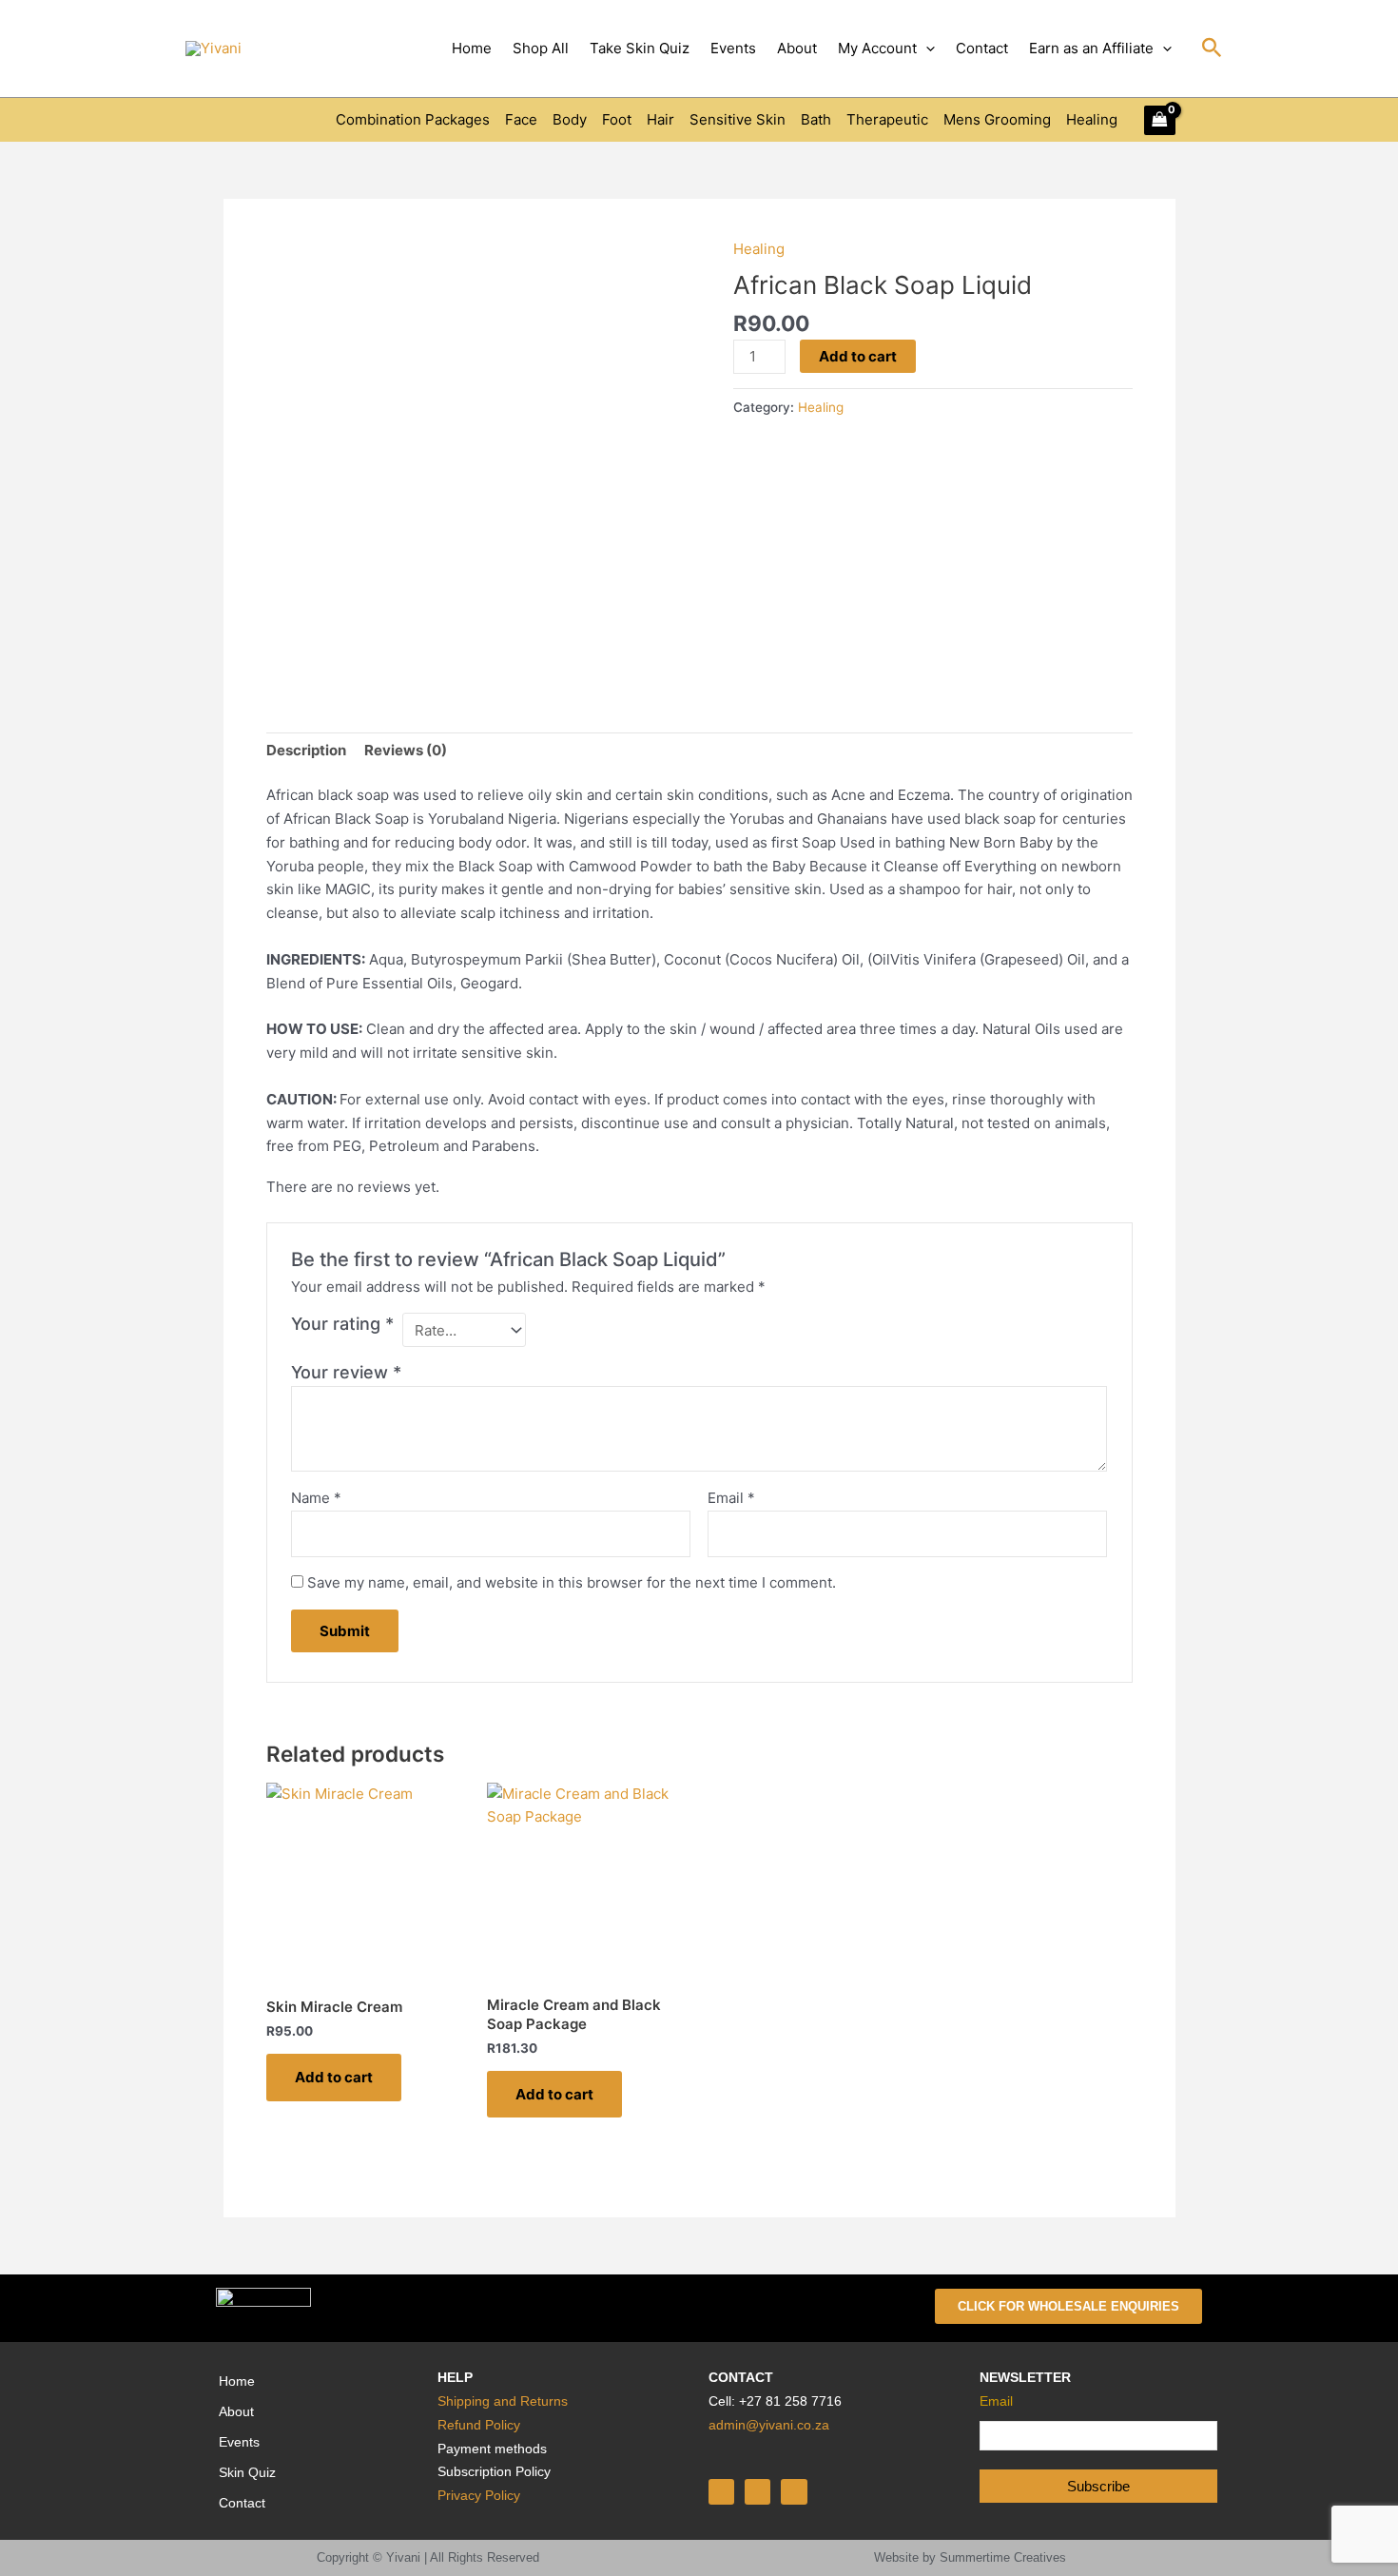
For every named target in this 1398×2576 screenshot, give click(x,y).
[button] (926, 49)
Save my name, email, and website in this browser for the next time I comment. (572, 1582)
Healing (1092, 119)
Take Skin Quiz (640, 48)
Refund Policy (479, 2425)
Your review (346, 1372)
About (797, 48)
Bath (816, 119)
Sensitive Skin (738, 119)
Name (316, 1498)
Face (521, 119)
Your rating (342, 1324)
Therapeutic (887, 119)
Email (731, 1498)
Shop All (541, 48)
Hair (660, 119)
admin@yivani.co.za (769, 2425)
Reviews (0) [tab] (406, 750)
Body (570, 119)
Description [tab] (306, 750)
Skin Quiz (247, 2472)
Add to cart (858, 356)
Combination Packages (413, 119)
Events (733, 48)
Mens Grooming (997, 119)
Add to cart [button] (334, 2077)
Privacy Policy (479, 2495)
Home (472, 48)
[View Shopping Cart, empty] (1160, 120)
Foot (617, 119)
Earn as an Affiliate (1091, 48)
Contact (982, 48)
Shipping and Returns (503, 2401)
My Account (877, 48)
